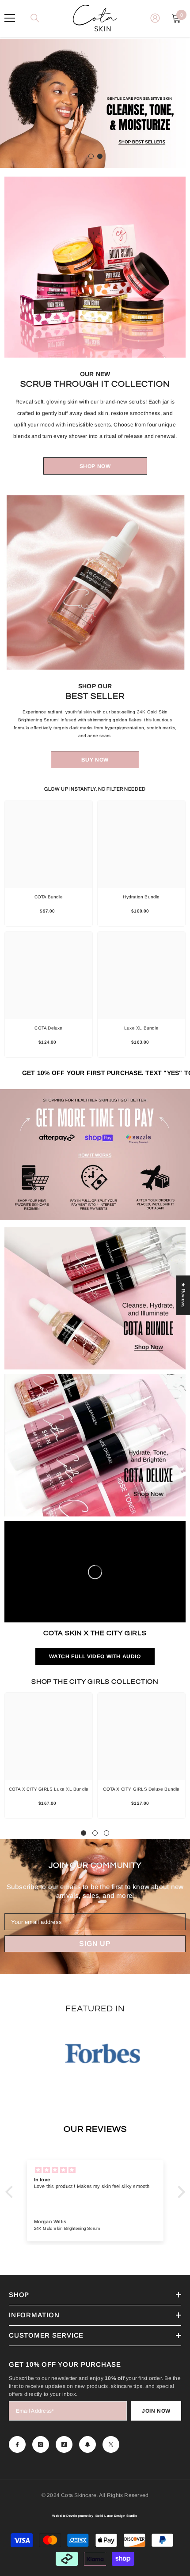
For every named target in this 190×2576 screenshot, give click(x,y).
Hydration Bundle (141, 897)
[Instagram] (41, 2444)
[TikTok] (64, 2444)
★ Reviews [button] (183, 1295)
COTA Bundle (49, 897)
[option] (95, 104)
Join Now (156, 2411)
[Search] (35, 18)
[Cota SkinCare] (95, 267)
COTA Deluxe (48, 1028)
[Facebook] (17, 2444)
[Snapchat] (87, 2444)
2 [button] (100, 156)
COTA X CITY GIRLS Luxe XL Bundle (49, 1789)
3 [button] (106, 1833)
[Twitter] (111, 2444)
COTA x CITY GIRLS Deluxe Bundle (141, 1789)
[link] (95, 1155)
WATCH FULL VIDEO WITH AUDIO (95, 1656)
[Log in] (155, 18)
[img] (95, 2170)
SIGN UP (95, 1944)
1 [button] (91, 156)
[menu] (10, 18)
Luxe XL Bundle (141, 1028)
